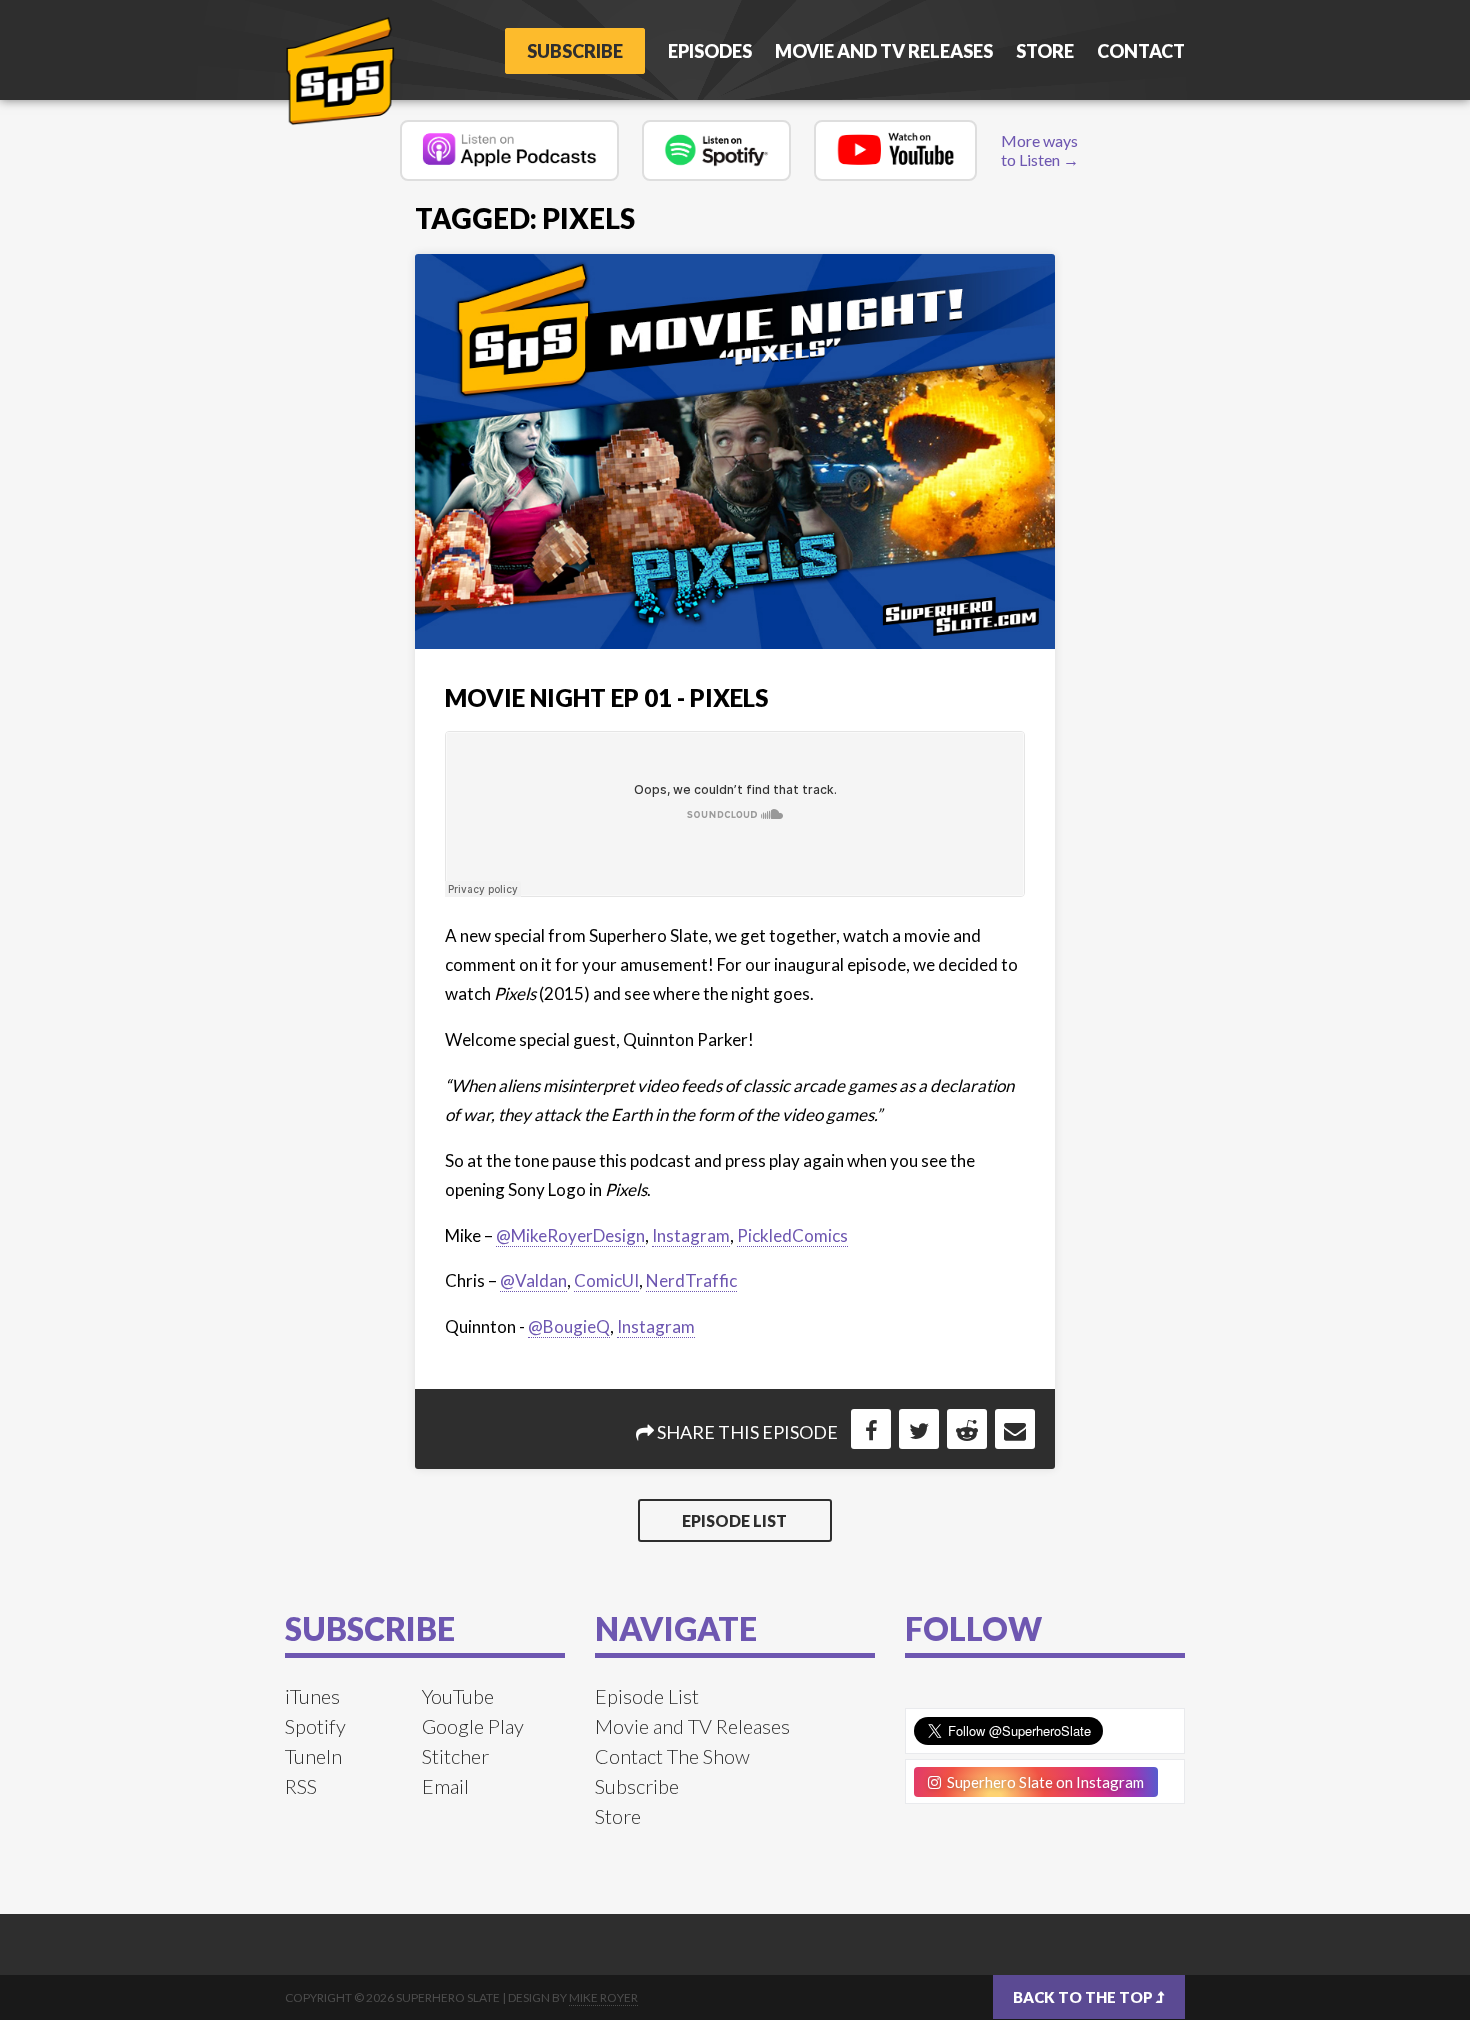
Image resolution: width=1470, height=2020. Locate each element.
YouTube (458, 1696)
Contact (1141, 51)
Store (1045, 51)
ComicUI (606, 1280)
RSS (301, 1786)
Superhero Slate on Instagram (1042, 1782)
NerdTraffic (691, 1280)
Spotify (315, 1726)
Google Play (473, 1726)
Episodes (710, 51)
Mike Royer (603, 1997)
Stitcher (455, 1756)
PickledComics (792, 1235)
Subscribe (575, 51)
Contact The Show (672, 1756)
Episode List (734, 1520)
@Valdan (533, 1280)
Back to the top (1084, 1997)
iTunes (312, 1696)
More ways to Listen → (1040, 150)
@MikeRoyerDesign (570, 1235)
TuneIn (313, 1756)
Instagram (691, 1235)
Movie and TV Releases (884, 51)
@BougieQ (569, 1326)
